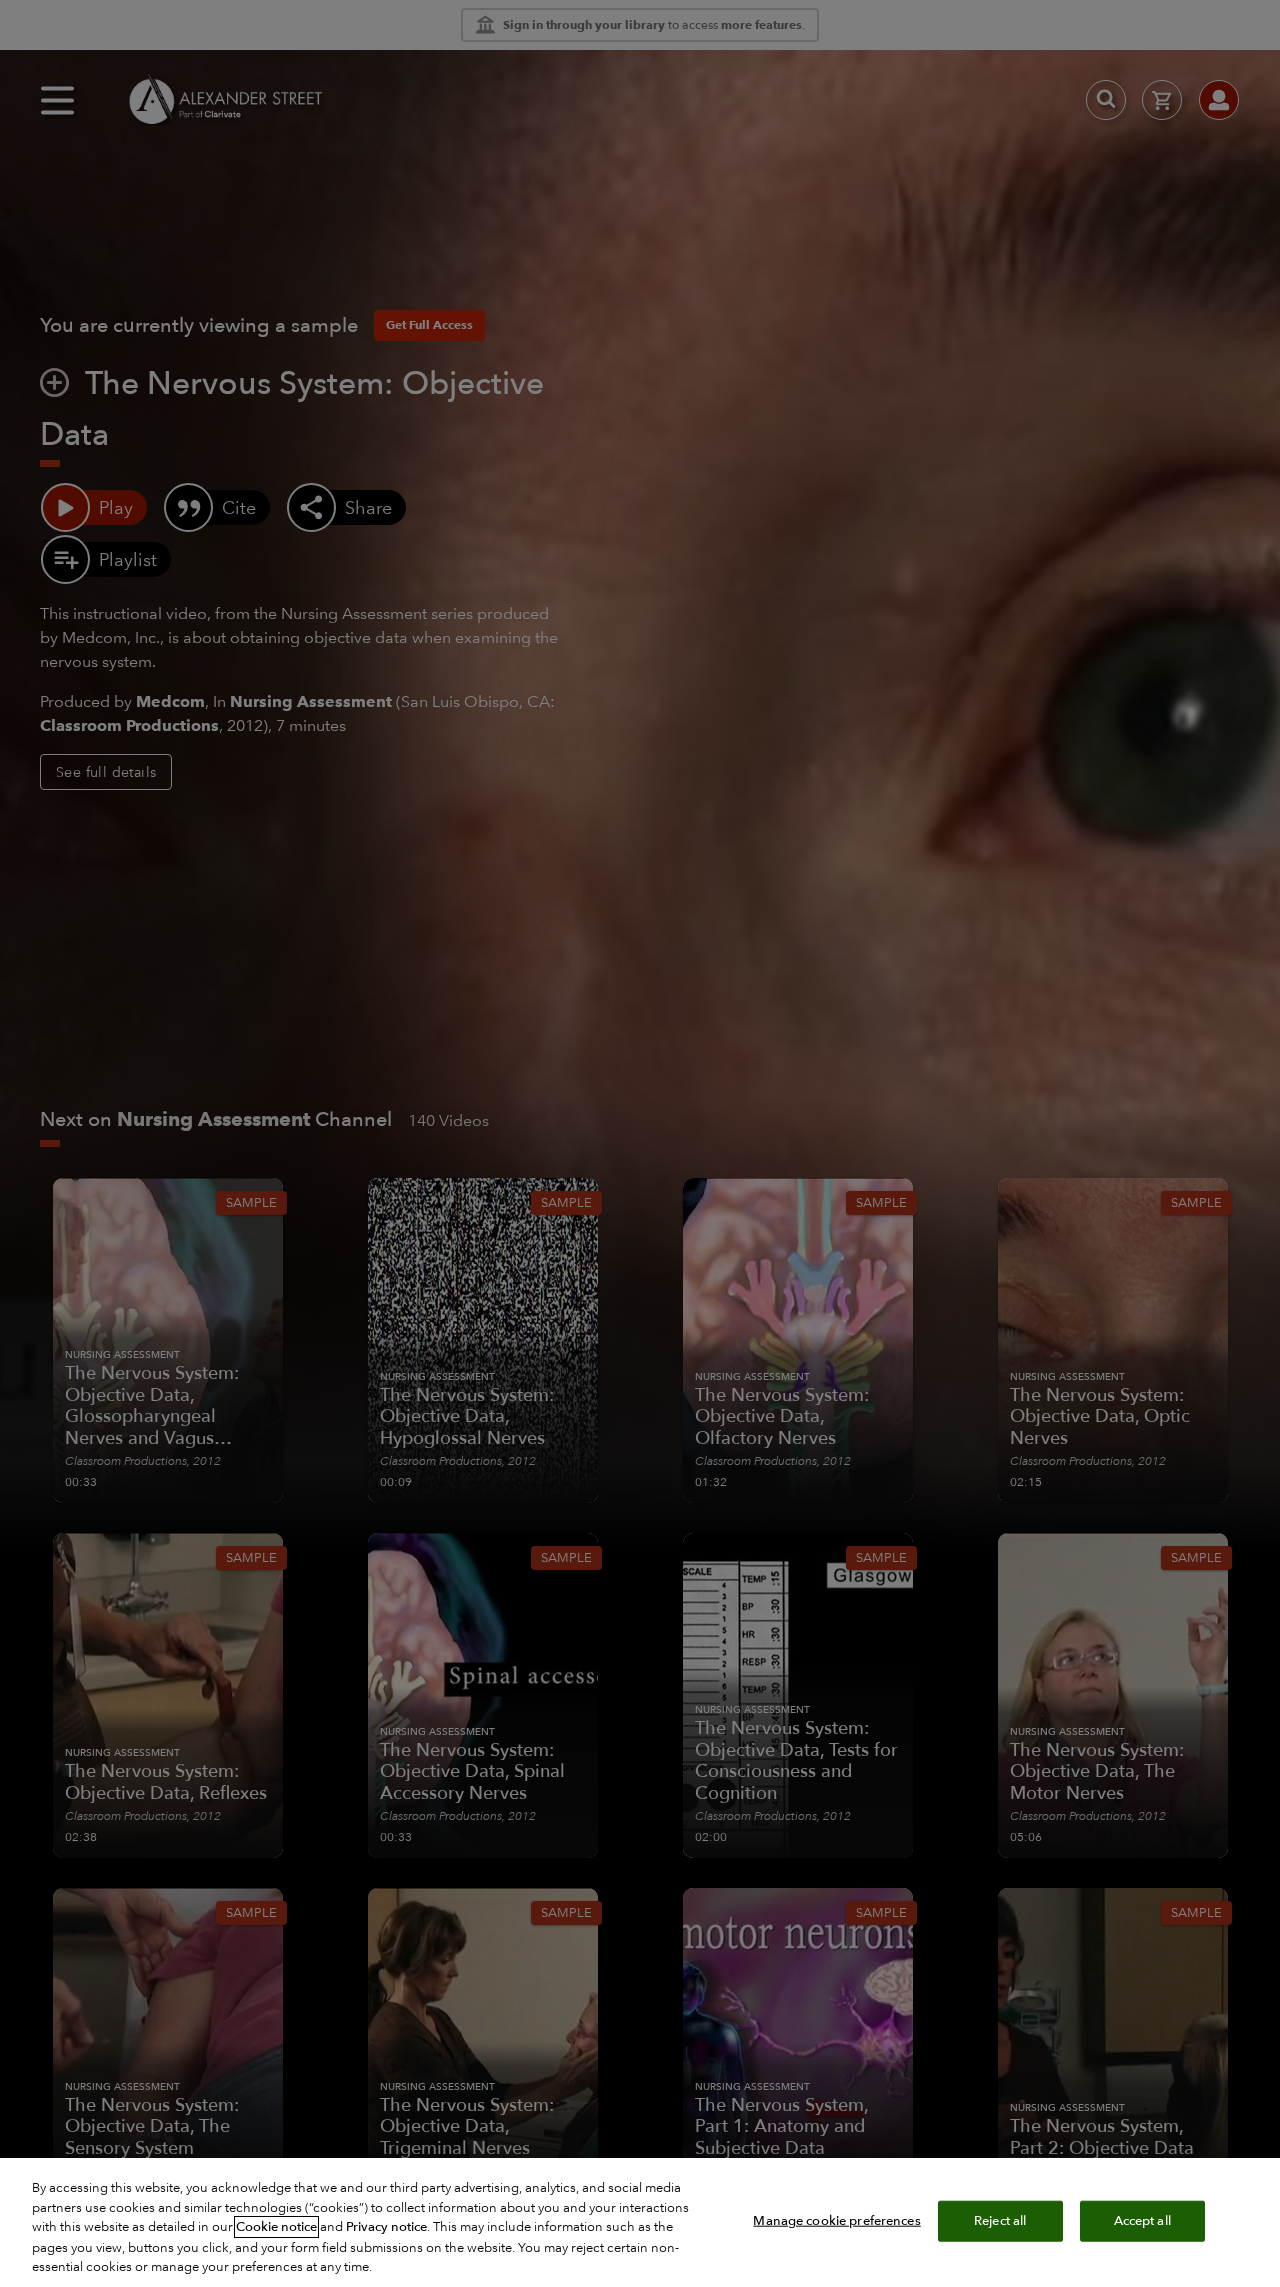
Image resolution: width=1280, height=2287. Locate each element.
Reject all (1000, 2220)
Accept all (1142, 2220)
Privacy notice (386, 2227)
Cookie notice (276, 2227)
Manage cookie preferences (836, 2220)
